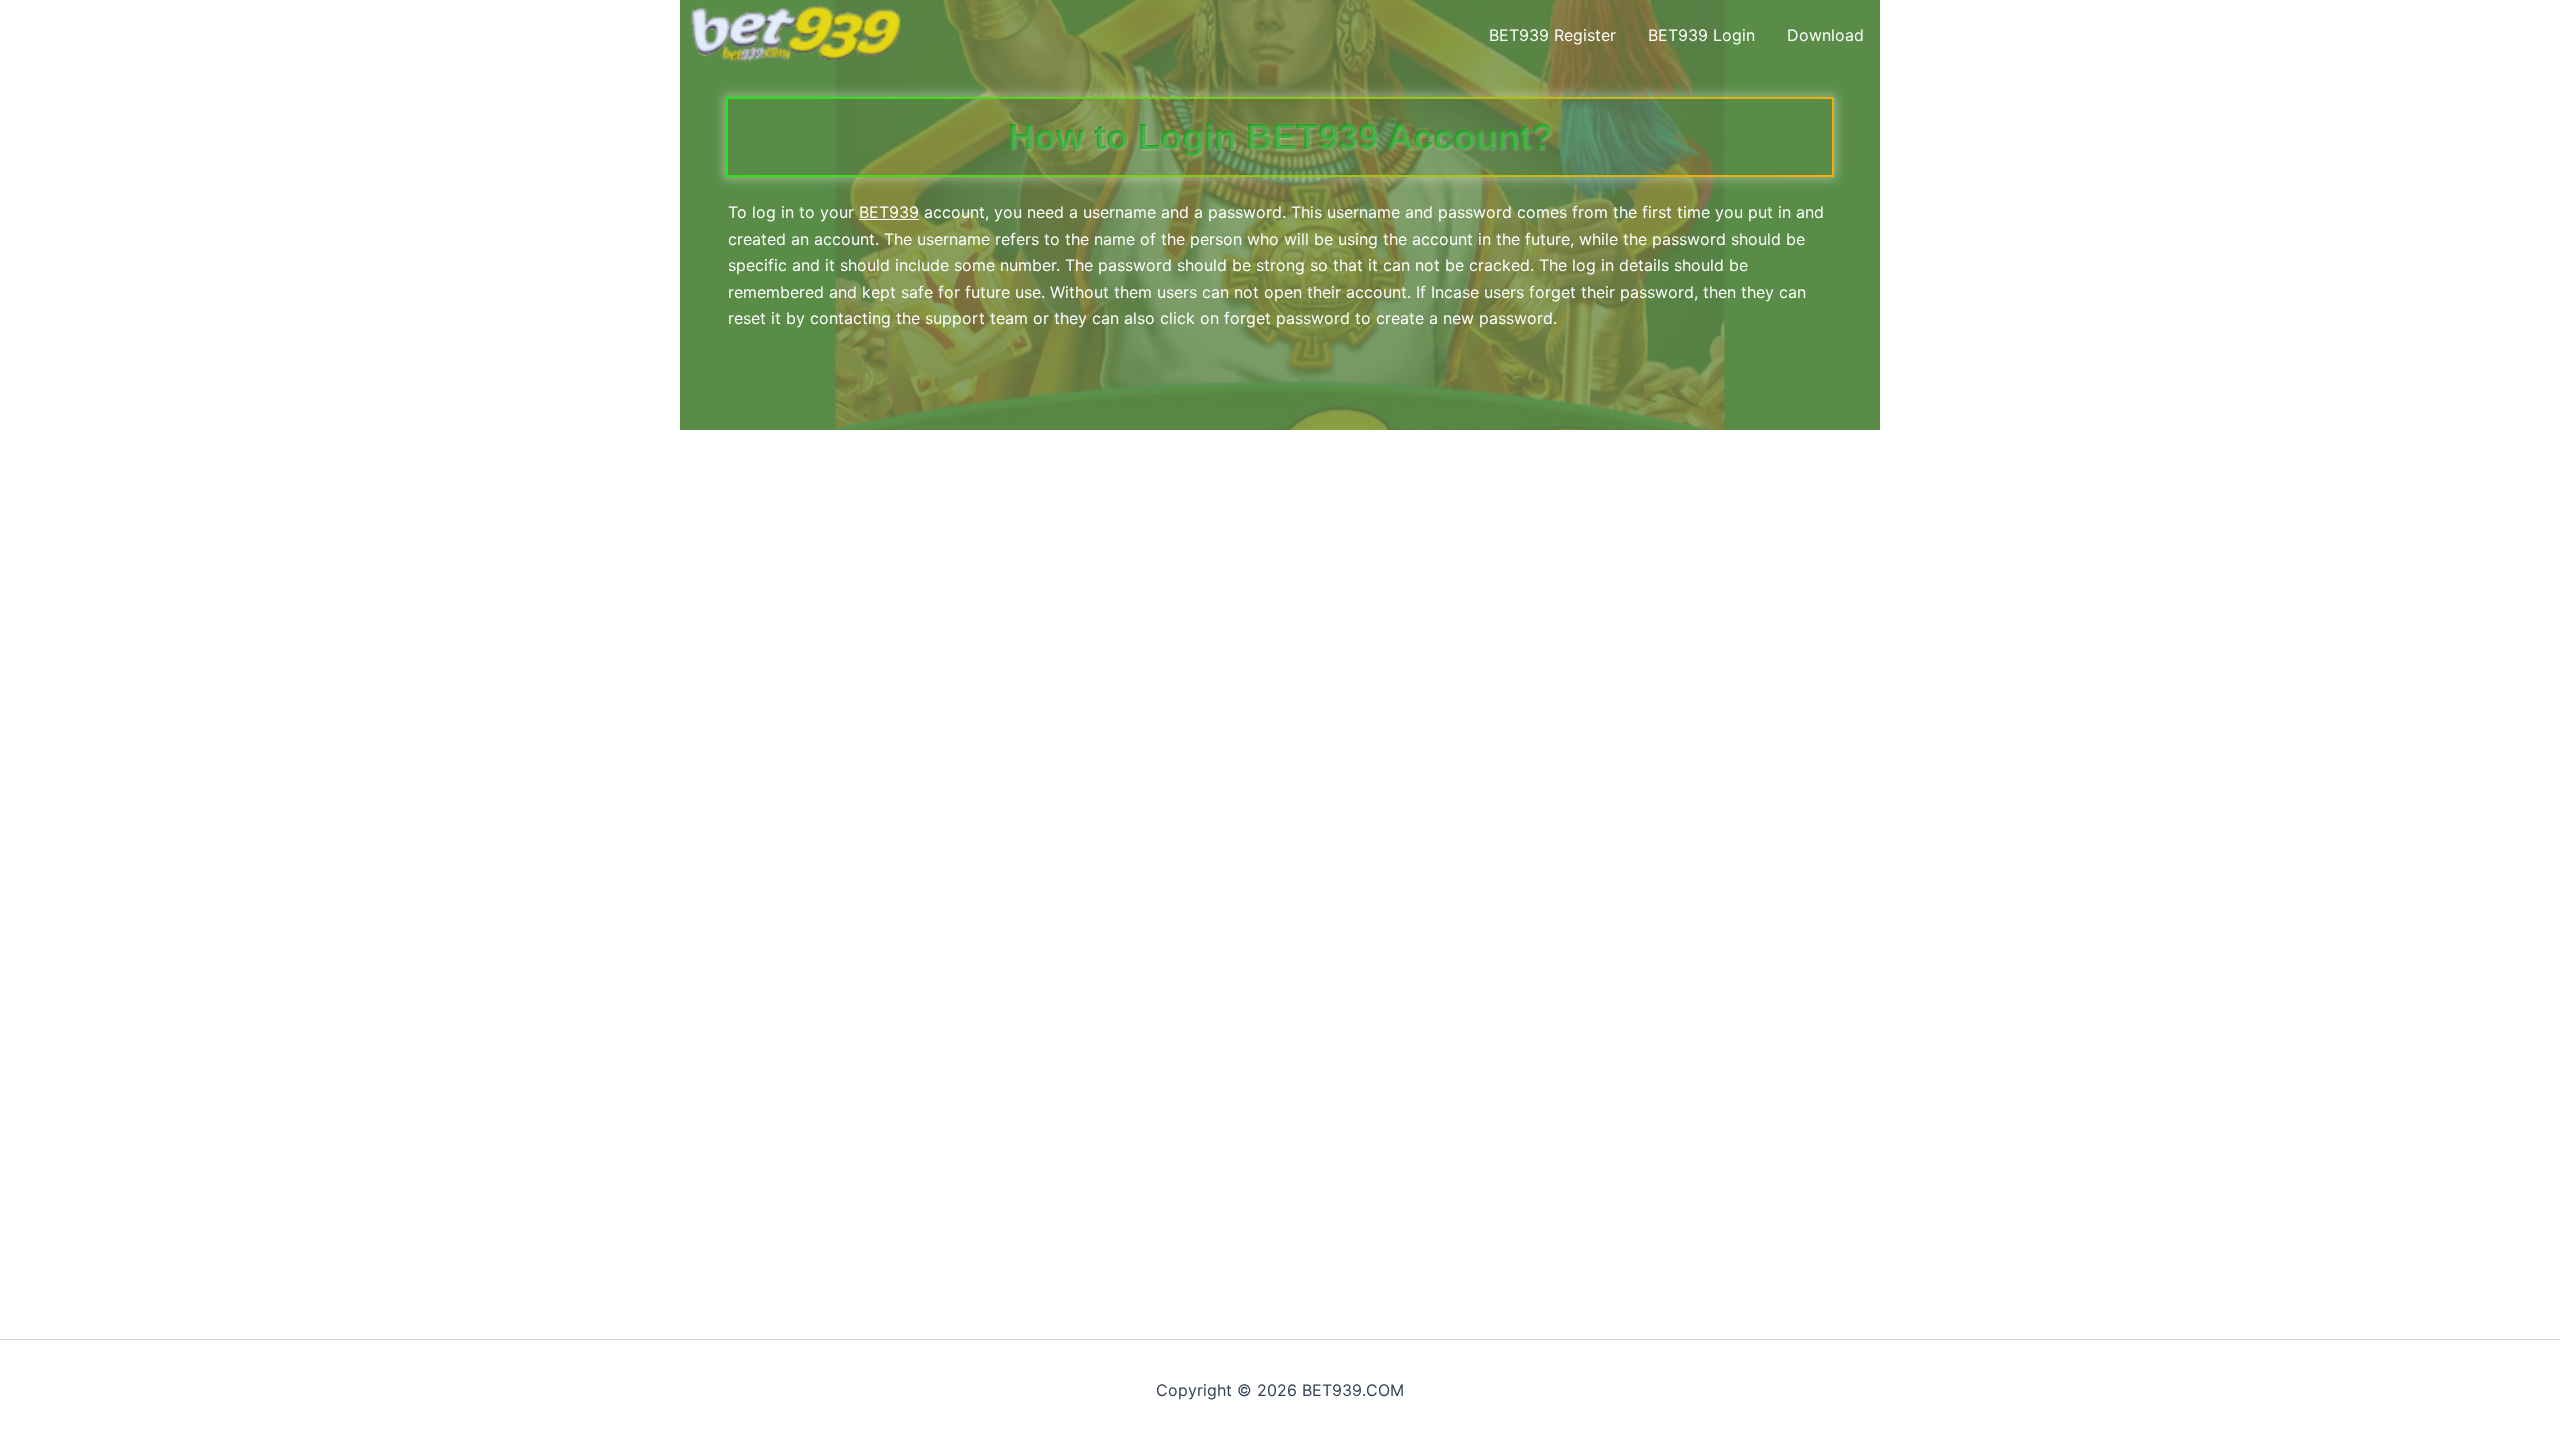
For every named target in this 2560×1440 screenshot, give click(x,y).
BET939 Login (1701, 35)
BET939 (889, 212)
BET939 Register (1552, 35)
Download (1825, 35)
